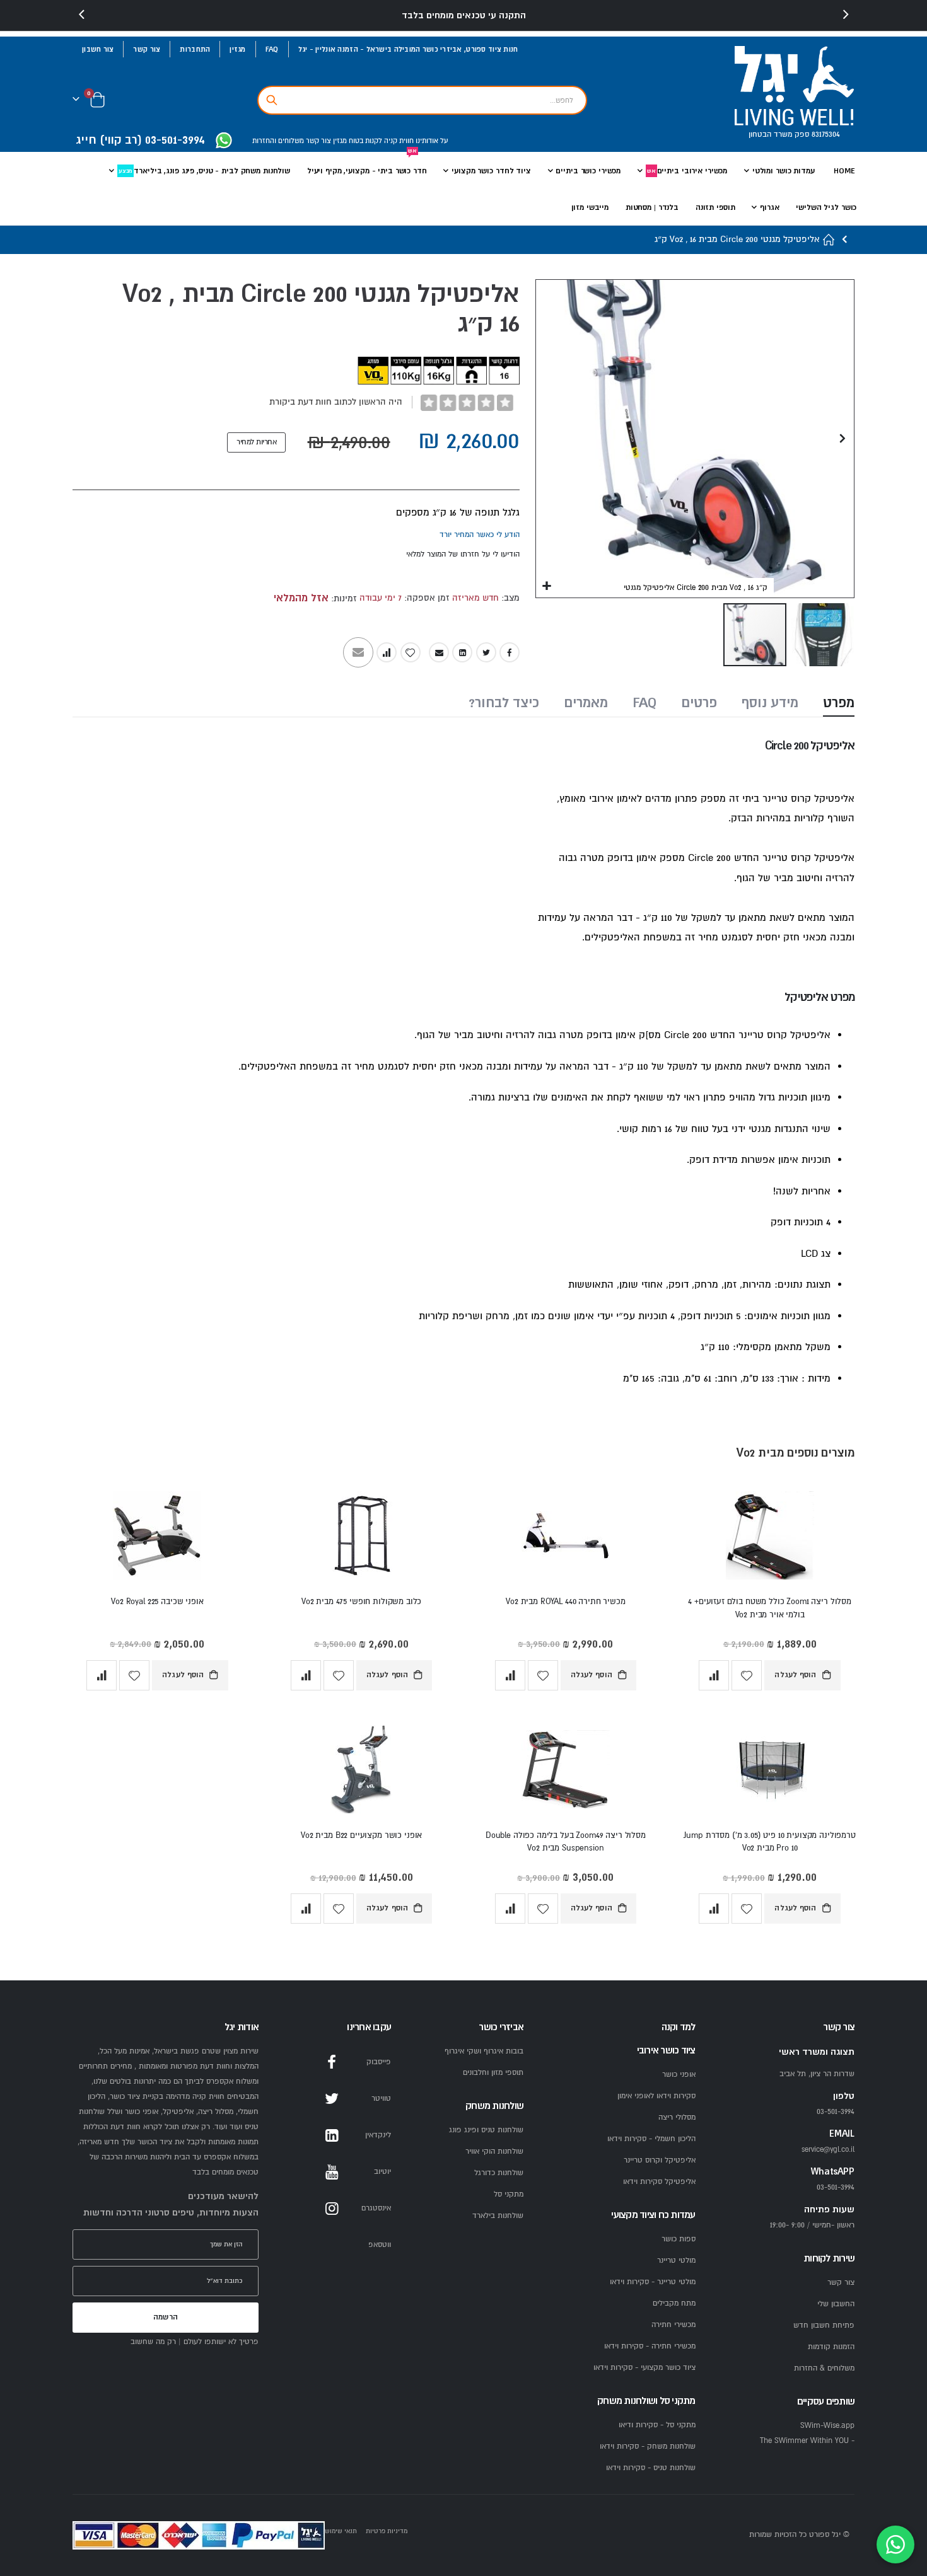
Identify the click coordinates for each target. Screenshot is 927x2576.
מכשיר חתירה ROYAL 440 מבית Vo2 (566, 1602)
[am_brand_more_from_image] (770, 1538)
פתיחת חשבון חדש (824, 2325)
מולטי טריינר (676, 2261)
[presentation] (82, 15)
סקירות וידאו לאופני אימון (656, 2096)
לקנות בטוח (364, 141)
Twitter (486, 652)
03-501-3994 (836, 2187)
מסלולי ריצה (677, 2117)
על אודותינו (431, 141)
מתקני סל (509, 2194)
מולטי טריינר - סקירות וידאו (653, 2282)
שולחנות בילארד (498, 2216)
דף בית (829, 240)
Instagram (332, 2209)
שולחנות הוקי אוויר (494, 2151)
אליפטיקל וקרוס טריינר (660, 2160)
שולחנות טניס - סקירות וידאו (651, 2468)
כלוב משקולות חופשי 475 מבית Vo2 (361, 1602)
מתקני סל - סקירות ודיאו (657, 2425)
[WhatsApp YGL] (224, 142)
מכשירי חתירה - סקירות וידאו (650, 2346)
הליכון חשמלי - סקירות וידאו (651, 2139)
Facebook (510, 652)
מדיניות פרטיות (387, 2531)
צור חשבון (98, 49)
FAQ (272, 49)
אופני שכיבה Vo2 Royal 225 (157, 1602)
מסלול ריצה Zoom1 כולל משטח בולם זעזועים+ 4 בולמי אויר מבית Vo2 (770, 1608)
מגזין (237, 49)
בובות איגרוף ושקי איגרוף (484, 2051)
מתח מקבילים (674, 2303)
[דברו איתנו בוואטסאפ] (895, 2544)
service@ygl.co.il (828, 2150)
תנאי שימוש (341, 2531)
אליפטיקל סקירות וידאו (659, 2182)
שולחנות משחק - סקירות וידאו (648, 2446)
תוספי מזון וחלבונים (493, 2073)
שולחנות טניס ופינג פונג (486, 2130)
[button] (547, 586)
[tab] (839, 704)
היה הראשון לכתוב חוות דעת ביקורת (336, 402)
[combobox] (422, 100)
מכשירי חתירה (673, 2325)
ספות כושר (679, 2239)
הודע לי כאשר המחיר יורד (480, 535)
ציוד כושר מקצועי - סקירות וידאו (644, 2368)
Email (439, 652)
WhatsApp (332, 2245)
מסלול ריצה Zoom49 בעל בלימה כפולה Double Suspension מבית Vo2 (566, 1842)
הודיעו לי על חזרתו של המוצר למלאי (463, 554)
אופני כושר (679, 2075)
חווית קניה (398, 141)
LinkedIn (462, 652)
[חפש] (272, 100)
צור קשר (147, 49)
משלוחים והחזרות (278, 141)
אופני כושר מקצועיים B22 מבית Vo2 (361, 1835)
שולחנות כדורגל (499, 2173)
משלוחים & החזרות (824, 2368)
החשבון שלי (836, 2304)
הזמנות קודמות (831, 2347)
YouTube (332, 2172)
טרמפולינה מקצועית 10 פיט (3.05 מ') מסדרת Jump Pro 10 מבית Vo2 (769, 1842)
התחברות (195, 49)
